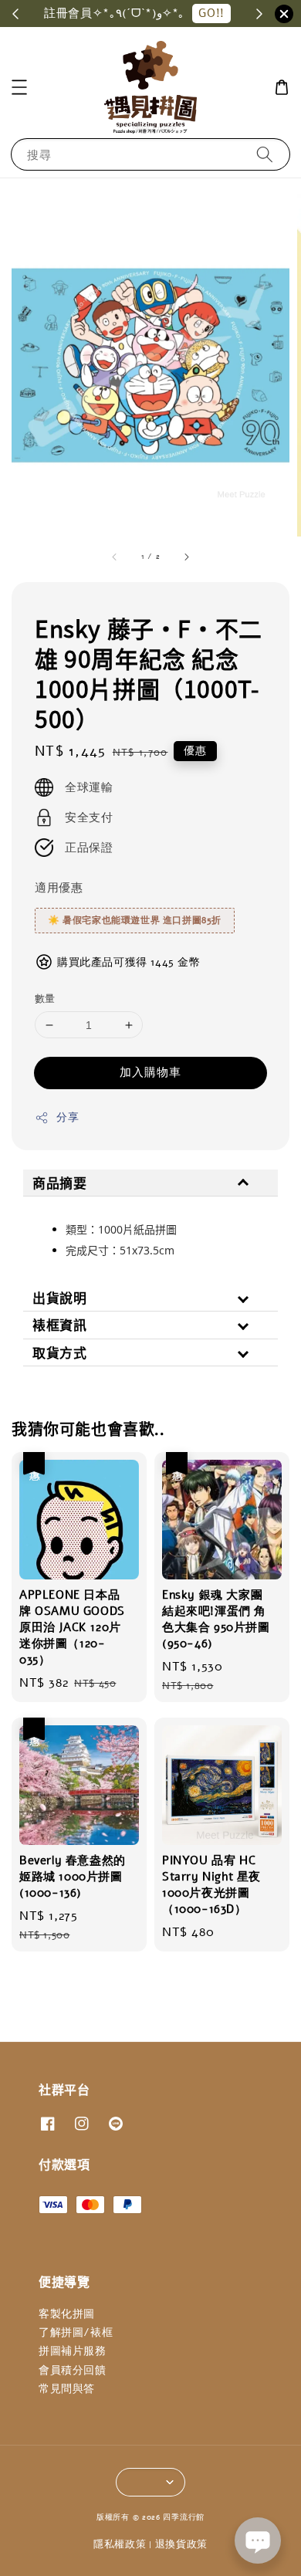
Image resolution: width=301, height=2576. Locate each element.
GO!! (211, 13)
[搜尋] (265, 154)
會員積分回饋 (73, 2370)
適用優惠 (59, 888)
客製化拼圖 (67, 2314)
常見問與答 (67, 2389)
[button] (19, 87)
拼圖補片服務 (73, 2351)
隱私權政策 (120, 2544)
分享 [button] (68, 1117)
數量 (45, 999)
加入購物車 (150, 1072)
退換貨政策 (182, 2544)
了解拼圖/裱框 (76, 2332)
